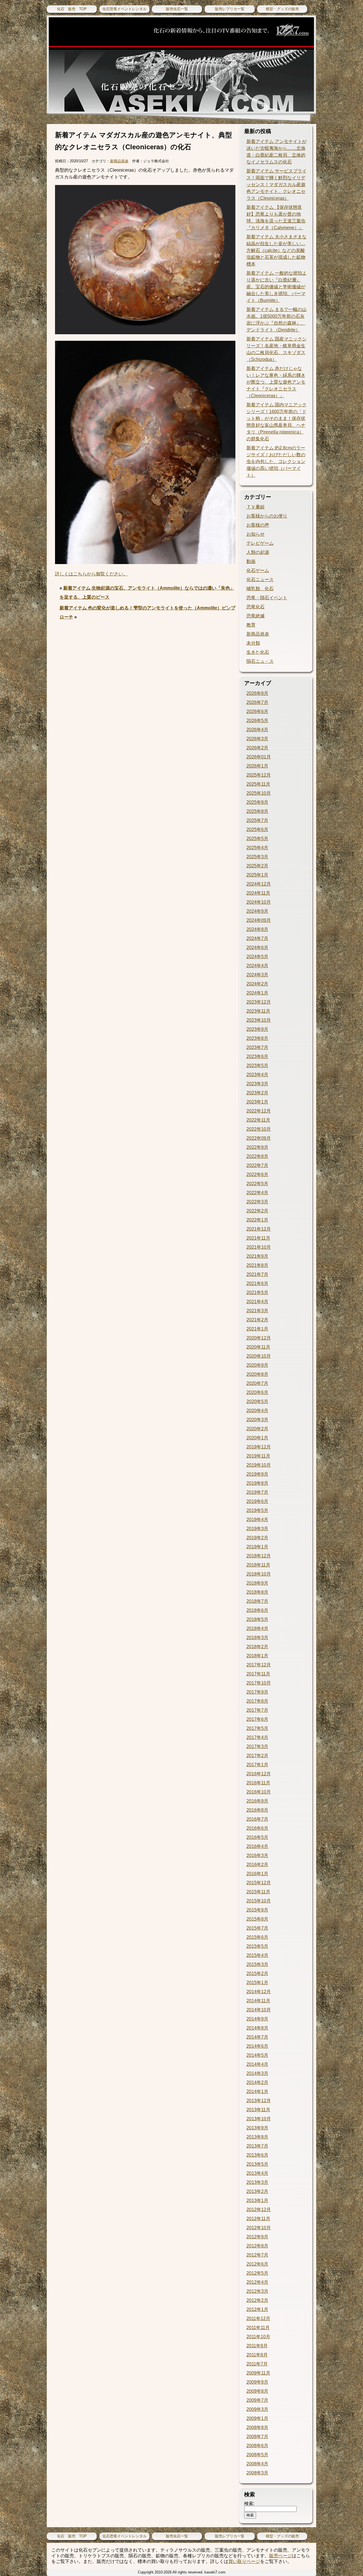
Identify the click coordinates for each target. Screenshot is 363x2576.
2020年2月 (257, 1429)
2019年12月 (259, 1447)
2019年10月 (259, 1465)
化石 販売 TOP (72, 9)
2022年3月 (257, 1202)
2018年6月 (257, 1610)
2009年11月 (258, 2373)
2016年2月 (257, 1865)
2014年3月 (257, 2073)
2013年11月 (258, 2110)
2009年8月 (257, 2391)
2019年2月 (257, 1538)
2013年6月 (257, 2155)
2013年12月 (259, 2101)
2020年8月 (257, 1374)
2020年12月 (259, 1338)
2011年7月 (257, 2364)
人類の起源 (258, 552)
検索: (249, 2504)
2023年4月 (257, 1075)
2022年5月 (257, 1184)
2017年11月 (258, 1674)
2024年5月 (257, 957)
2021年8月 (257, 1265)
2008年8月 (257, 2427)
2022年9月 (257, 1147)
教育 (251, 625)
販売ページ (280, 2556)
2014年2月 (257, 2082)
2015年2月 (257, 1973)
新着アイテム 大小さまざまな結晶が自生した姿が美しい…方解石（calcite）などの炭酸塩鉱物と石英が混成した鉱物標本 (277, 250)
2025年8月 (257, 811)
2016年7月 (257, 1819)
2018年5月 (257, 1619)
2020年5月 (257, 1401)
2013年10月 (259, 2119)
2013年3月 (257, 2182)
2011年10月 (258, 2337)
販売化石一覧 (177, 9)
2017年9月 (257, 1692)
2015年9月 (257, 1910)
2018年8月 (257, 1592)
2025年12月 (259, 775)
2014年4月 (257, 2064)
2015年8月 (257, 1919)
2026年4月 (257, 730)
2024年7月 (257, 938)
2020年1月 (257, 1438)
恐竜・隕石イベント (267, 598)
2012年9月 (257, 2237)
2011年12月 (258, 2319)
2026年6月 (257, 711)
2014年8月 (257, 2028)
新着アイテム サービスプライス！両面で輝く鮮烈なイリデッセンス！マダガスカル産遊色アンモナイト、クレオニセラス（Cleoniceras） (277, 185)
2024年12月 (259, 884)
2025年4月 (257, 848)
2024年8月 (257, 929)
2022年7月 (257, 1165)
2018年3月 (257, 1638)
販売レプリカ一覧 (230, 9)
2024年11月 (258, 893)
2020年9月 (257, 1365)
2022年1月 (257, 1220)
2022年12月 (259, 1111)
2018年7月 (257, 1601)
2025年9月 (257, 802)
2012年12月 (259, 2210)
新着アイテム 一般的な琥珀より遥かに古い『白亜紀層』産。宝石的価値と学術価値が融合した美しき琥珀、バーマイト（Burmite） (277, 287)
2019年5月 (257, 1510)
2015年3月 (257, 1964)
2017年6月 (257, 1719)
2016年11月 (258, 1783)
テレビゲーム (260, 543)
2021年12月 (259, 1229)
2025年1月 (257, 875)
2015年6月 (257, 1937)
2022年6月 (257, 1175)
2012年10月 (259, 2228)
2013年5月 (257, 2164)
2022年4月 (257, 1193)
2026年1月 (257, 766)
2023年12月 (259, 1002)
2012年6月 (257, 2264)
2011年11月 (258, 2328)
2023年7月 (257, 1047)
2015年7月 (257, 1928)
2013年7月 (257, 2146)
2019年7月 (257, 1492)
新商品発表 (119, 161)
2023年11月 (258, 1011)
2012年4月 (257, 2282)
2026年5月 (257, 721)
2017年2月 (257, 1756)
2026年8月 (257, 693)
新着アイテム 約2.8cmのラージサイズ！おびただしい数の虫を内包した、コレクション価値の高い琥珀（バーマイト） (276, 461)
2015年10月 (259, 1901)
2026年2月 (257, 748)
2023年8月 (257, 1038)
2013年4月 (257, 2173)
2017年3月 (257, 1747)
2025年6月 (257, 829)
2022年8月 (257, 1156)
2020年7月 (257, 1383)
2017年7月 (257, 1710)
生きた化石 (258, 652)
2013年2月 (257, 2191)
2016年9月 (257, 1801)
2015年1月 (257, 1983)
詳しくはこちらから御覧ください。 (91, 574)
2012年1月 (257, 2309)
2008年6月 (257, 2446)
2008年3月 (257, 2473)
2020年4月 (257, 1411)
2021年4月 (257, 1302)
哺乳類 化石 (260, 589)
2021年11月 (258, 1238)
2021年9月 (257, 1256)
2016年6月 (257, 1828)
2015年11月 (258, 1892)
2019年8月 (257, 1483)
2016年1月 (257, 1874)
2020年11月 (258, 1347)
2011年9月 (257, 2346)
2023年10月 (259, 1020)
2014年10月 (259, 2010)
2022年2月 (257, 1211)
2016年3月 (257, 1855)
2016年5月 (257, 1837)
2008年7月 (257, 2437)
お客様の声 (258, 525)
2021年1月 (257, 1329)
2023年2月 (257, 1093)
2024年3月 (257, 975)
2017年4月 (257, 1737)
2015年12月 (259, 1883)
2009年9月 (257, 2382)
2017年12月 (259, 1665)
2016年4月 (257, 1846)
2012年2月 (257, 2300)
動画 (251, 561)
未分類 (253, 643)
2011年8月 (257, 2355)
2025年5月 (257, 839)
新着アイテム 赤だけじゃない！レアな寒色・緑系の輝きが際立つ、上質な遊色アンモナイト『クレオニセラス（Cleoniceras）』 (276, 382)
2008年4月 (257, 2464)
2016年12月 (259, 1774)
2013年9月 (257, 2128)
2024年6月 (257, 948)
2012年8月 (257, 2246)
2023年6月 (257, 1056)
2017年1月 (257, 1765)
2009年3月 (257, 2409)
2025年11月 (258, 784)
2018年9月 (257, 1583)
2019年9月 (257, 1474)
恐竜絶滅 (256, 616)
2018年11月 (258, 1565)
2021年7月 (257, 1274)
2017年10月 (259, 1683)
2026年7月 (257, 702)
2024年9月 (257, 911)
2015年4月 (257, 1955)
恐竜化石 (256, 607)
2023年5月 (257, 1066)
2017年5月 (257, 1728)
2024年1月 (257, 993)
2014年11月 (258, 2001)
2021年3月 (257, 1311)
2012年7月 (257, 2255)
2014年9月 (257, 2019)
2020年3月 (257, 1420)
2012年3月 (257, 2291)
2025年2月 (257, 866)
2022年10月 (259, 1129)
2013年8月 (257, 2137)
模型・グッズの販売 (282, 9)
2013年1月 (257, 2200)
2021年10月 (259, 1247)
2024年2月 (257, 984)
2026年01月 (259, 757)
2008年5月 (257, 2455)
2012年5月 (257, 2273)
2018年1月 (257, 1656)
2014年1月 (257, 2092)
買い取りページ (244, 2561)
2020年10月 (259, 1356)
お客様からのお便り (267, 516)
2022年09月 (259, 1138)
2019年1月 (257, 1547)
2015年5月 (257, 1946)
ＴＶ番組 (256, 507)
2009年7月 (257, 2400)
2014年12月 (259, 1992)
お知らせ (256, 534)
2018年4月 (257, 1628)
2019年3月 (257, 1529)
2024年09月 (259, 920)
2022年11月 (258, 1120)
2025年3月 (257, 857)
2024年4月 (257, 966)
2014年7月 (257, 2037)
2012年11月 (258, 2219)
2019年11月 (258, 1456)
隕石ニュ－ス (260, 661)
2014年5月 (257, 2055)
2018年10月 (259, 1574)
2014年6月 (257, 2046)
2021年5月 (257, 1293)
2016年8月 (257, 1810)
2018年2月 (257, 1647)
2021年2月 (257, 1320)
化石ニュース (260, 580)
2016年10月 (259, 1792)
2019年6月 (257, 1501)
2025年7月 (257, 820)
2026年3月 (257, 739)
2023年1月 (257, 1102)
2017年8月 (257, 1701)
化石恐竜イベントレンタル (124, 9)
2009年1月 (257, 2418)
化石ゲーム (258, 570)
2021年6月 (257, 1283)
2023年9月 (257, 1029)
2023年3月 (257, 1084)
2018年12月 (259, 1556)
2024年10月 (259, 902)
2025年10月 (259, 793)
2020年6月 (257, 1392)
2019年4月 (257, 1520)
